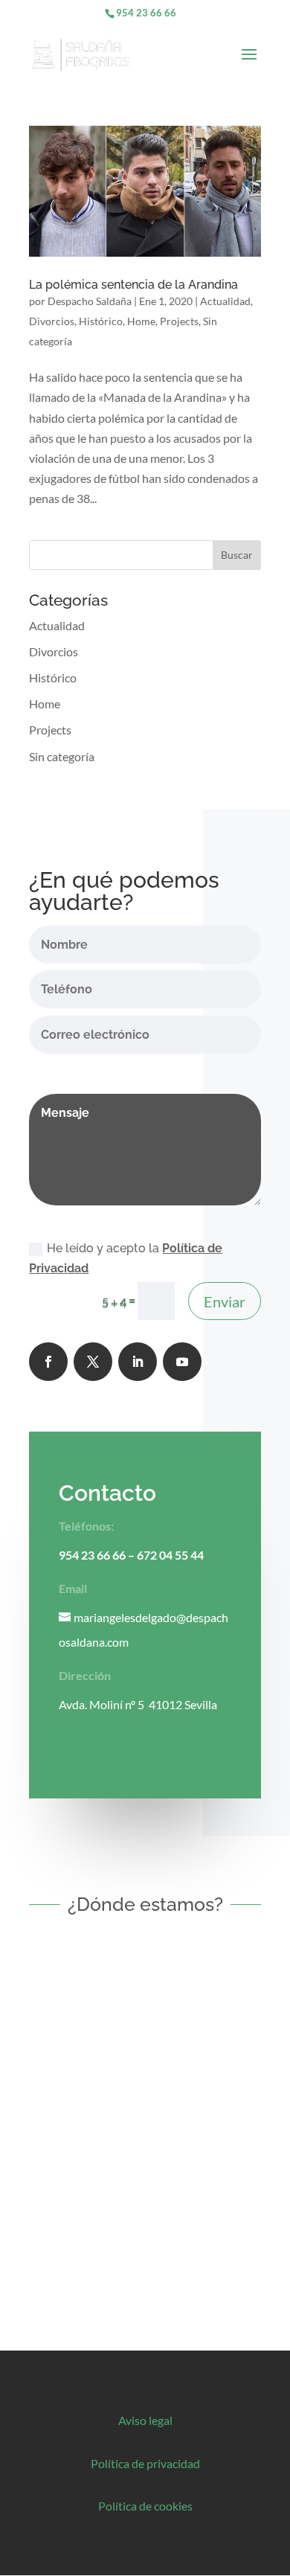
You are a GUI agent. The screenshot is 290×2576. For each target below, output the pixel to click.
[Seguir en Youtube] (182, 1362)
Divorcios (52, 321)
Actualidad (225, 301)
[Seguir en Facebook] (48, 1362)
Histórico (101, 321)
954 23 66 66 (146, 13)
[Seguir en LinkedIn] (138, 1362)
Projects (179, 321)
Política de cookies (145, 2506)
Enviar (225, 1301)
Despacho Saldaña (90, 301)
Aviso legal (145, 2420)
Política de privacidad (145, 2463)
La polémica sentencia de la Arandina (133, 285)
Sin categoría (62, 756)
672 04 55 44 (170, 1555)
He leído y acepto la (126, 1258)
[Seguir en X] (93, 1362)
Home (141, 321)
